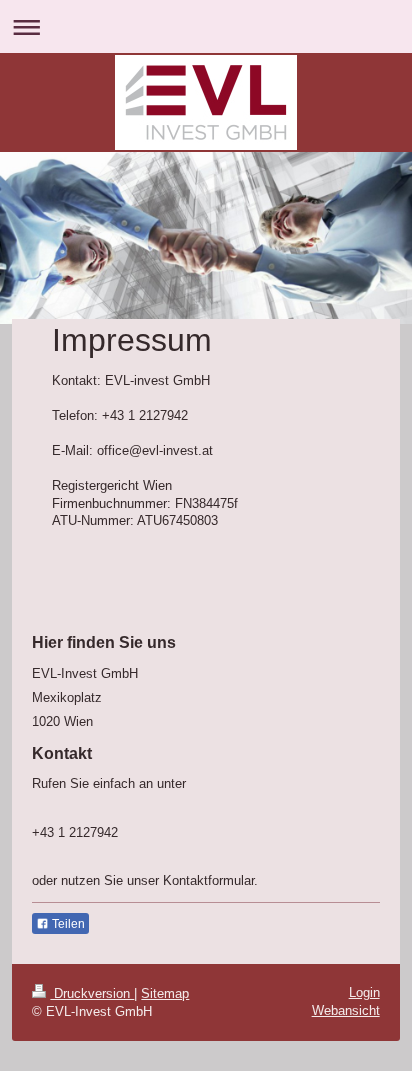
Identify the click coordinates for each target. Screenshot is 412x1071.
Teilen (67, 924)
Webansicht (346, 1010)
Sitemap (165, 993)
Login (364, 992)
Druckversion (92, 993)
